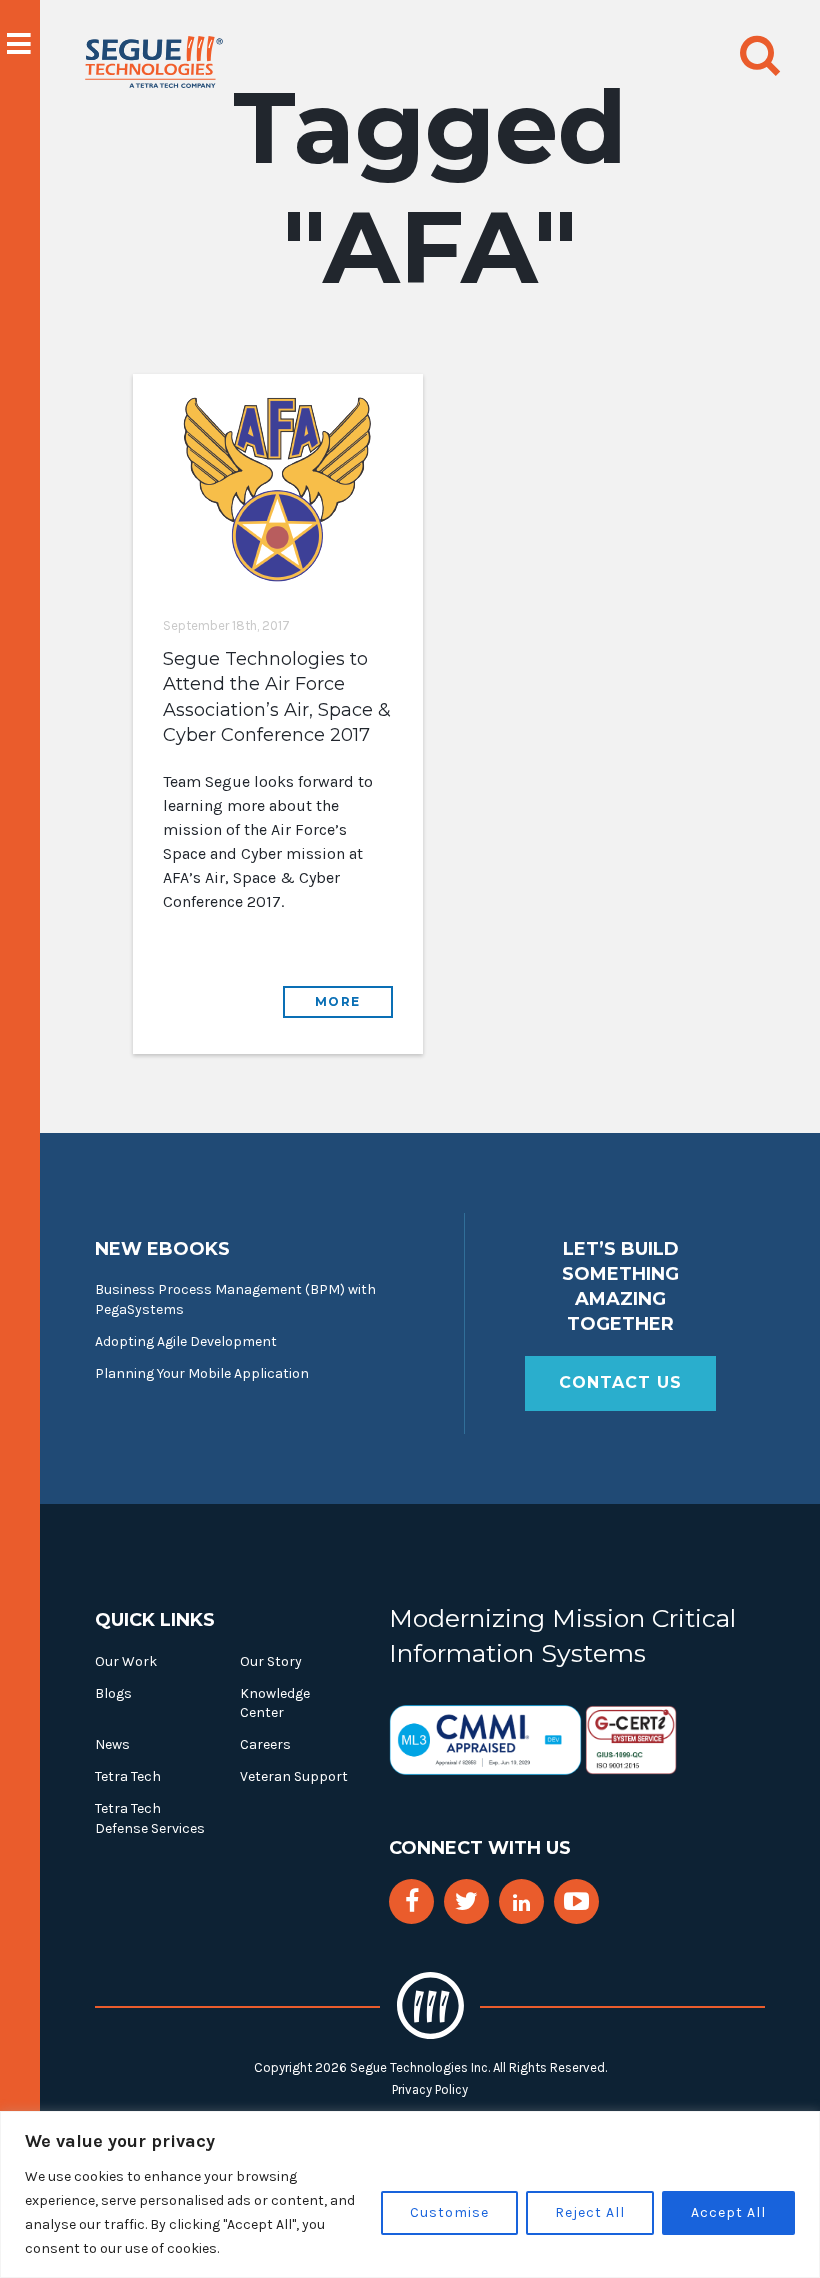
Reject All (590, 2212)
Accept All (728, 2212)
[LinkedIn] (521, 1903)
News (112, 1744)
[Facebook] (412, 1901)
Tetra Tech (128, 1776)
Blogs (113, 1693)
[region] (410, 2194)
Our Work (126, 1661)
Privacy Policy (430, 2089)
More (338, 1001)
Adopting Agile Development (186, 1341)
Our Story (271, 1661)
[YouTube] (576, 1901)
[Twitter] (466, 1901)
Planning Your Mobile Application (202, 1373)
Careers (265, 1744)
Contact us (620, 1382)
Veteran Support (294, 1776)
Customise (449, 2212)
